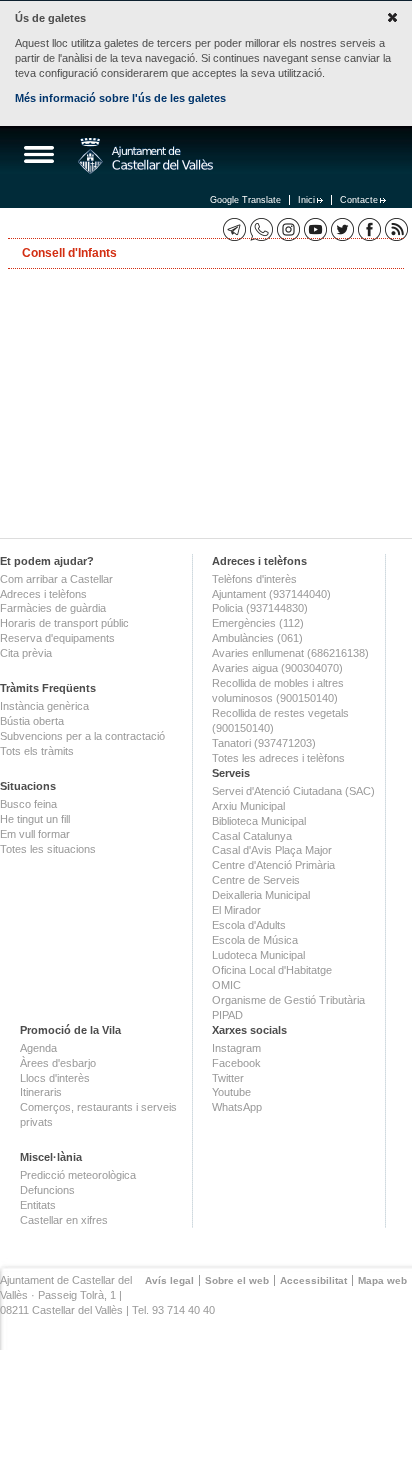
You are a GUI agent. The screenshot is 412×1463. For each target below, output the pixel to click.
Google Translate (245, 200)
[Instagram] (288, 229)
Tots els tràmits (37, 751)
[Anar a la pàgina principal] (145, 156)
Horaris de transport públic (64, 623)
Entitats (38, 1205)
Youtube (231, 1092)
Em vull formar (35, 834)
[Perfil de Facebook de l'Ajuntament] (369, 229)
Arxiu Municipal (248, 806)
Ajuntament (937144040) (271, 594)
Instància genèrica (44, 706)
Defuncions (47, 1190)
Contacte (359, 200)
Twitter (228, 1078)
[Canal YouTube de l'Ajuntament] (315, 229)
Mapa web (382, 1280)
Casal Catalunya (252, 836)
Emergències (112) (258, 623)
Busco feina (28, 804)
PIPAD (227, 1015)
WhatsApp (237, 1107)
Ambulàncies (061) (257, 638)
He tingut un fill (35, 819)
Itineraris (41, 1092)
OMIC (226, 985)
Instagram (236, 1048)
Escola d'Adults (249, 925)
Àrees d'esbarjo (58, 1063)
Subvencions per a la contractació (82, 736)
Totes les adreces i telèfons (278, 758)
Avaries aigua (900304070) (277, 668)
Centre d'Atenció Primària (273, 865)
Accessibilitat (313, 1280)
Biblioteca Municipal (259, 821)
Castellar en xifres (64, 1220)
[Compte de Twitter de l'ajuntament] (342, 229)
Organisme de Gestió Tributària (288, 1000)
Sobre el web (237, 1280)
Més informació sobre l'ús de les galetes (120, 98)
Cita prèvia (26, 653)
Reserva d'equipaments (57, 638)
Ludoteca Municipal (258, 955)
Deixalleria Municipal (261, 895)
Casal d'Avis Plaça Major (272, 850)
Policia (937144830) (260, 608)
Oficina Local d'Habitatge (272, 970)
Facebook (236, 1063)
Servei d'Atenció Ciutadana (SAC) (293, 791)
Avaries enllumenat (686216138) (290, 653)
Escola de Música (255, 940)
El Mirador (236, 910)
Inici (306, 200)
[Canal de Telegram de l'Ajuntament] (234, 229)
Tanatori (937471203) (264, 743)
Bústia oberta (32, 721)
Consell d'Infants (69, 252)
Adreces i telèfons (43, 594)
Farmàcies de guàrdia (53, 608)
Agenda (38, 1048)
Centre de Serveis (256, 880)
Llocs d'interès (55, 1078)
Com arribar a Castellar (56, 579)
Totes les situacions (48, 849)
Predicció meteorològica (78, 1175)
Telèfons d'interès (254, 579)
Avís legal (169, 1280)
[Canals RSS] (396, 229)
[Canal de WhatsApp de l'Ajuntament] (261, 229)
